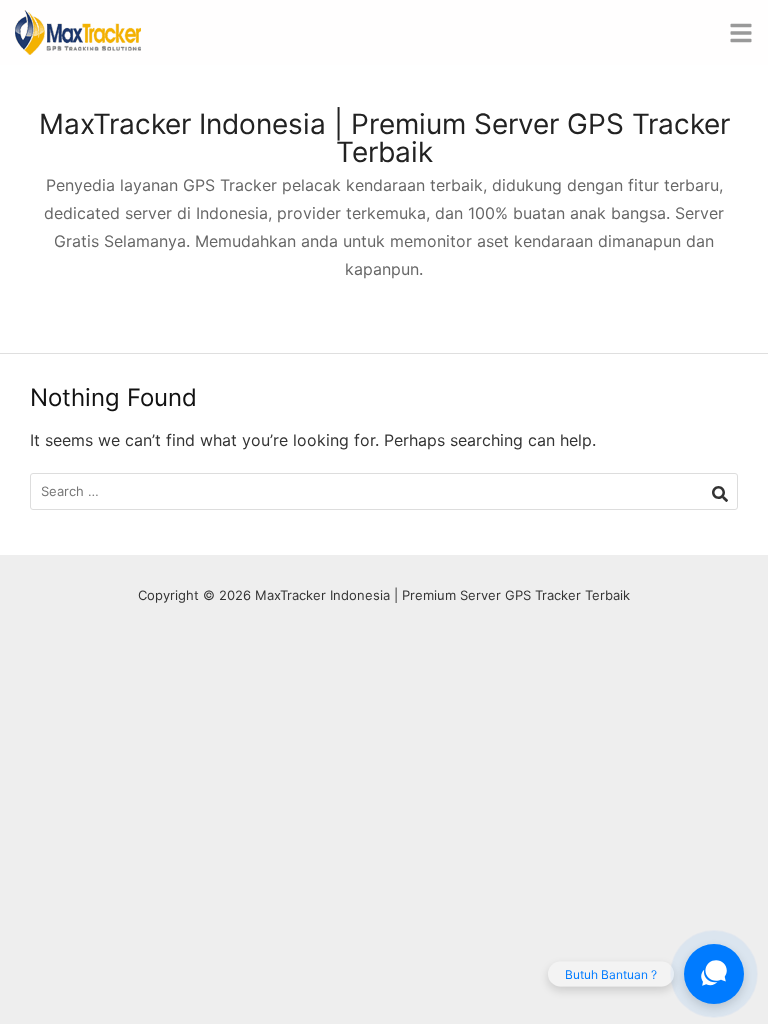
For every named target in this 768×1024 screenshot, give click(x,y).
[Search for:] (384, 491)
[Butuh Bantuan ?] (714, 974)
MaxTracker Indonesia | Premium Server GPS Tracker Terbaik (384, 138)
